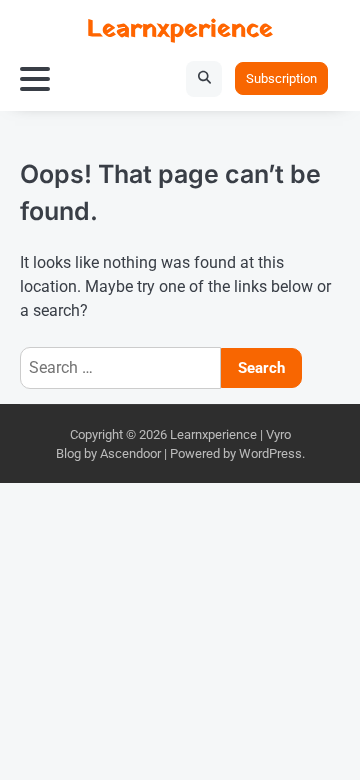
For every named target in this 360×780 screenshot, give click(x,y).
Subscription (281, 78)
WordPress (270, 453)
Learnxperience (180, 29)
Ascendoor (130, 453)
